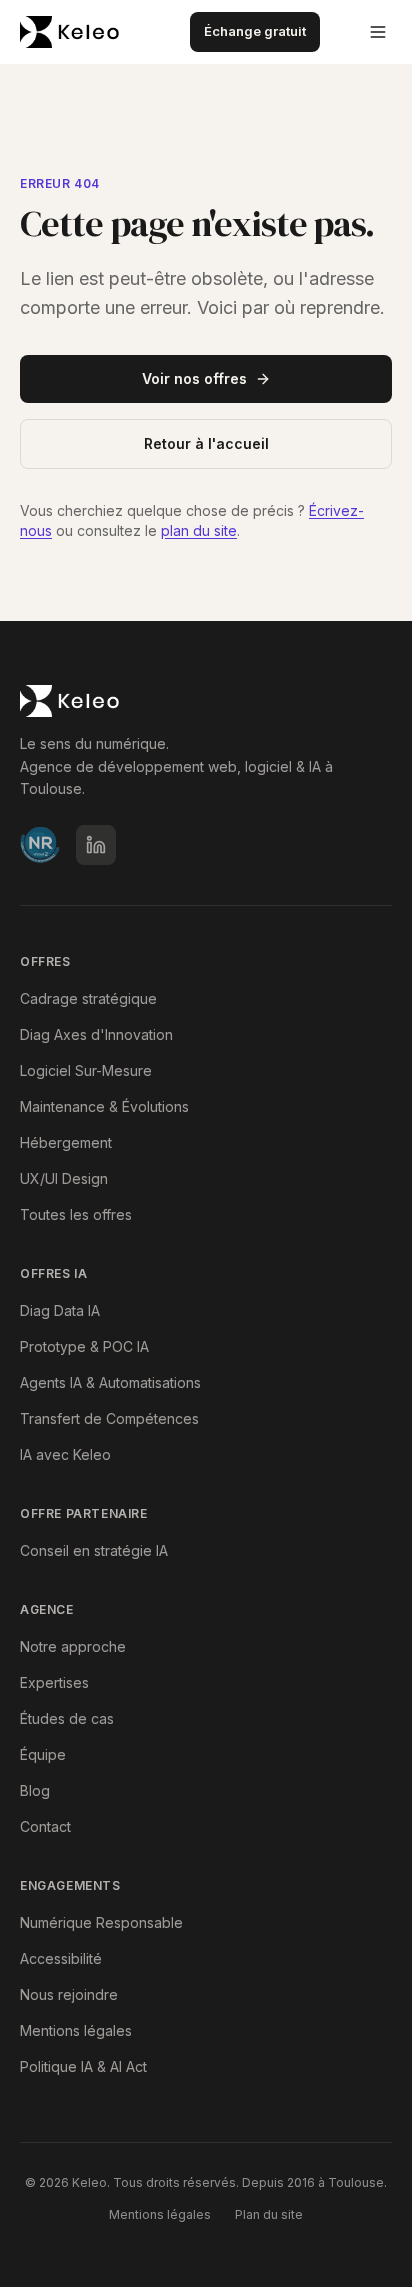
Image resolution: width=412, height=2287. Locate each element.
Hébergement (66, 1142)
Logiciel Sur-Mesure (86, 1070)
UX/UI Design (64, 1178)
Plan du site (269, 2214)
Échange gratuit (255, 31)
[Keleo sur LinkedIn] (96, 845)
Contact (45, 1826)
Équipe (43, 1754)
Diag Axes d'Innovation (96, 1034)
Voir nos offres (194, 378)
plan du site (199, 530)
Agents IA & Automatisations (110, 1382)
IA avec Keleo (65, 1454)
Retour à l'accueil (206, 443)
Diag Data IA (60, 1310)
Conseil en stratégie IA (94, 1550)
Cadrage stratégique (88, 998)
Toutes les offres (76, 1214)
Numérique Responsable (101, 1922)
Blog (35, 1790)
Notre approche (73, 1646)
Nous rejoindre (69, 1994)
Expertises (54, 1682)
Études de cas (67, 1718)
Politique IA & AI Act (83, 2066)
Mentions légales (76, 2030)
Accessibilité (61, 1958)
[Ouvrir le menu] (378, 32)
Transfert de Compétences (109, 1418)
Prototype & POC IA (84, 1346)
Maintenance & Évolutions (104, 1106)
